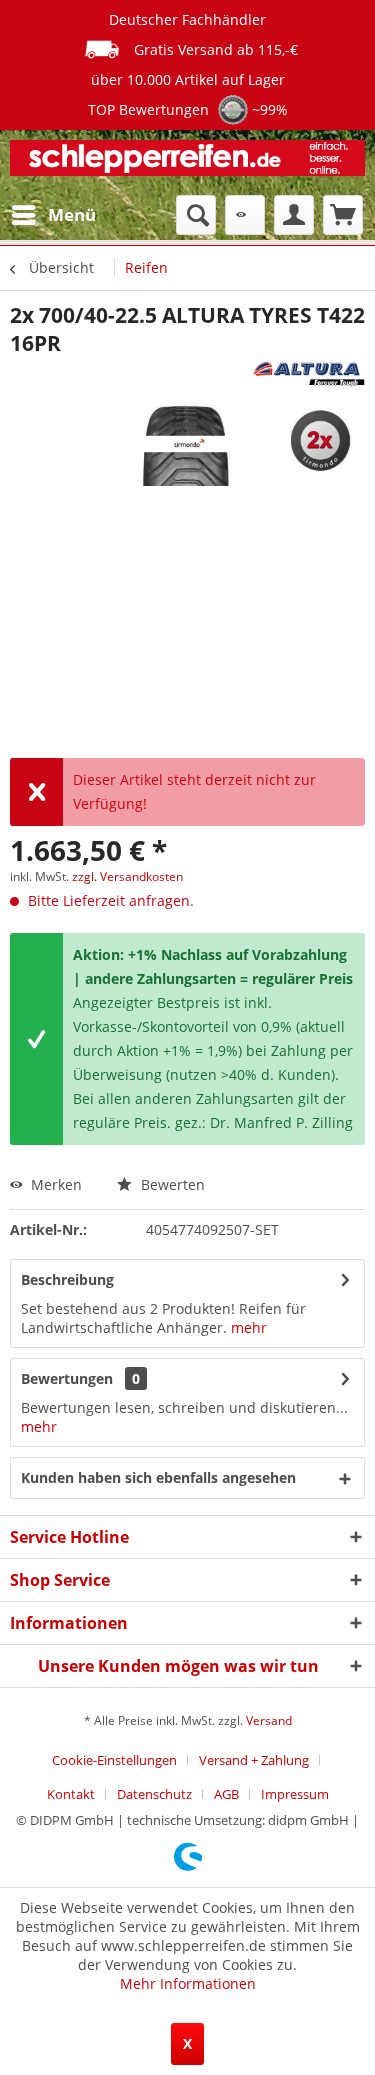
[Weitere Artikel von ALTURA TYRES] (309, 374)
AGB (226, 1794)
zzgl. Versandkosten (127, 876)
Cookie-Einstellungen (114, 1760)
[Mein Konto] (294, 215)
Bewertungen (67, 1378)
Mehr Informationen (188, 1983)
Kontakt (71, 1794)
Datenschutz (154, 1794)
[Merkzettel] (245, 215)
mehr (249, 1327)
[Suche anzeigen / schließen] (196, 215)
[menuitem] (53, 215)
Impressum (295, 1794)
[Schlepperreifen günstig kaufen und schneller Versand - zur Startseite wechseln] (187, 162)
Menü (72, 214)
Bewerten (171, 1184)
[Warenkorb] (343, 215)
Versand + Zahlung (254, 1760)
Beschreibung (67, 1279)
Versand (269, 1720)
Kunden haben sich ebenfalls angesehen (158, 1477)
